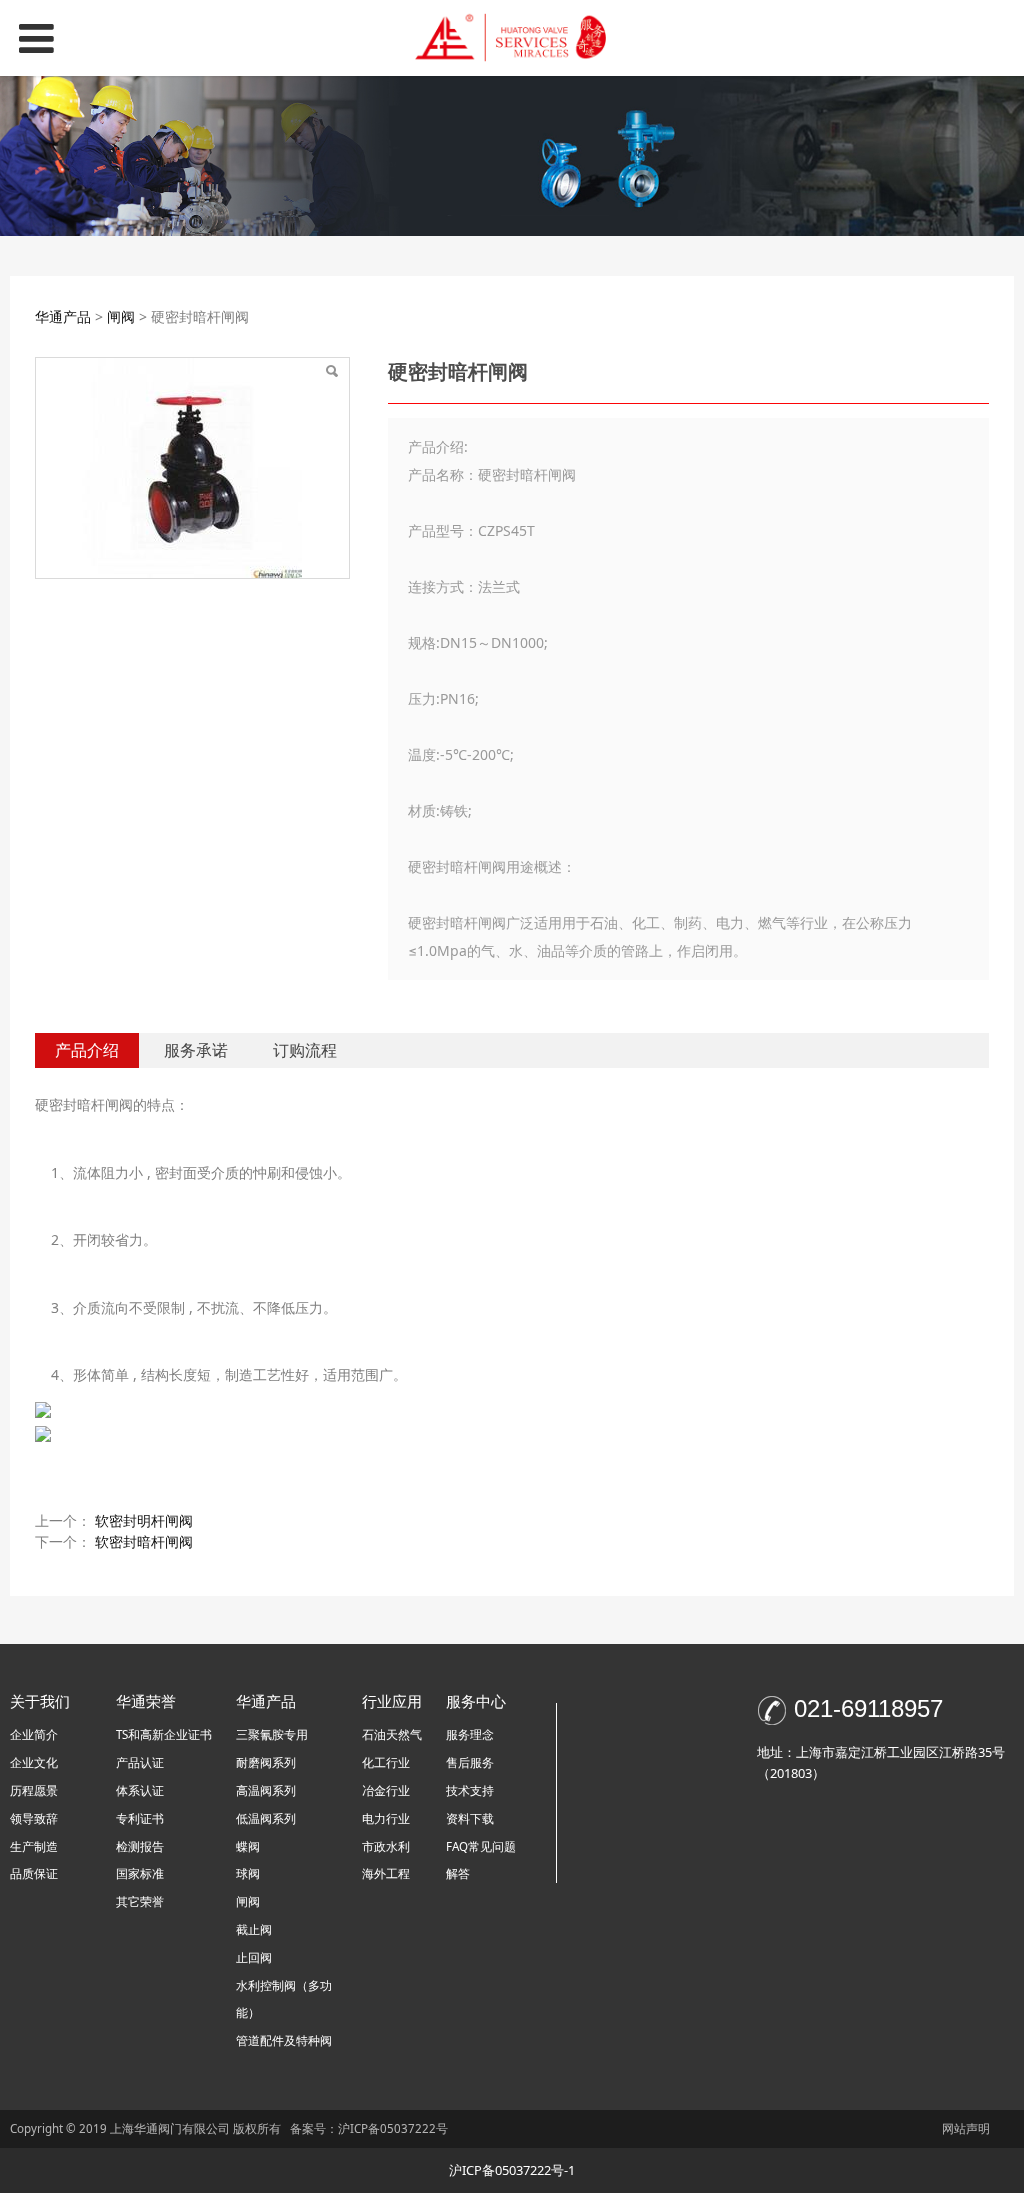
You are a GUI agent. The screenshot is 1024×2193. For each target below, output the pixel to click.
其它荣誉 (140, 1901)
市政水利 (386, 1846)
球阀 (248, 1873)
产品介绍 (87, 1050)
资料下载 (470, 1818)
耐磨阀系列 (266, 1762)
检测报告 (140, 1846)
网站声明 (966, 2128)
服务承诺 (196, 1050)
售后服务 (470, 1762)
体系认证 (140, 1790)
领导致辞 (34, 1818)
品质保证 (34, 1873)
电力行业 (386, 1818)
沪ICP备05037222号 (394, 2128)
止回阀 (254, 1957)
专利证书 (140, 1818)
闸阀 (121, 316)
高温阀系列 (266, 1790)
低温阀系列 (266, 1818)
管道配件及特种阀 (284, 2040)
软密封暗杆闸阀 (144, 1541)
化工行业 (386, 1762)
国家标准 (140, 1873)
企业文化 (34, 1762)
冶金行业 (386, 1790)
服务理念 (470, 1734)
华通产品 (65, 316)
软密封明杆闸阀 (144, 1520)
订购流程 (305, 1050)
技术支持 (470, 1790)
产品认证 (140, 1762)
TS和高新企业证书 (164, 1734)
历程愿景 (34, 1790)
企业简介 (34, 1734)
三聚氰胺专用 (272, 1734)
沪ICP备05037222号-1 (512, 2170)
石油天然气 (392, 1734)
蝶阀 (248, 1846)
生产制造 (34, 1846)
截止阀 (254, 1929)
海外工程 (386, 1873)
